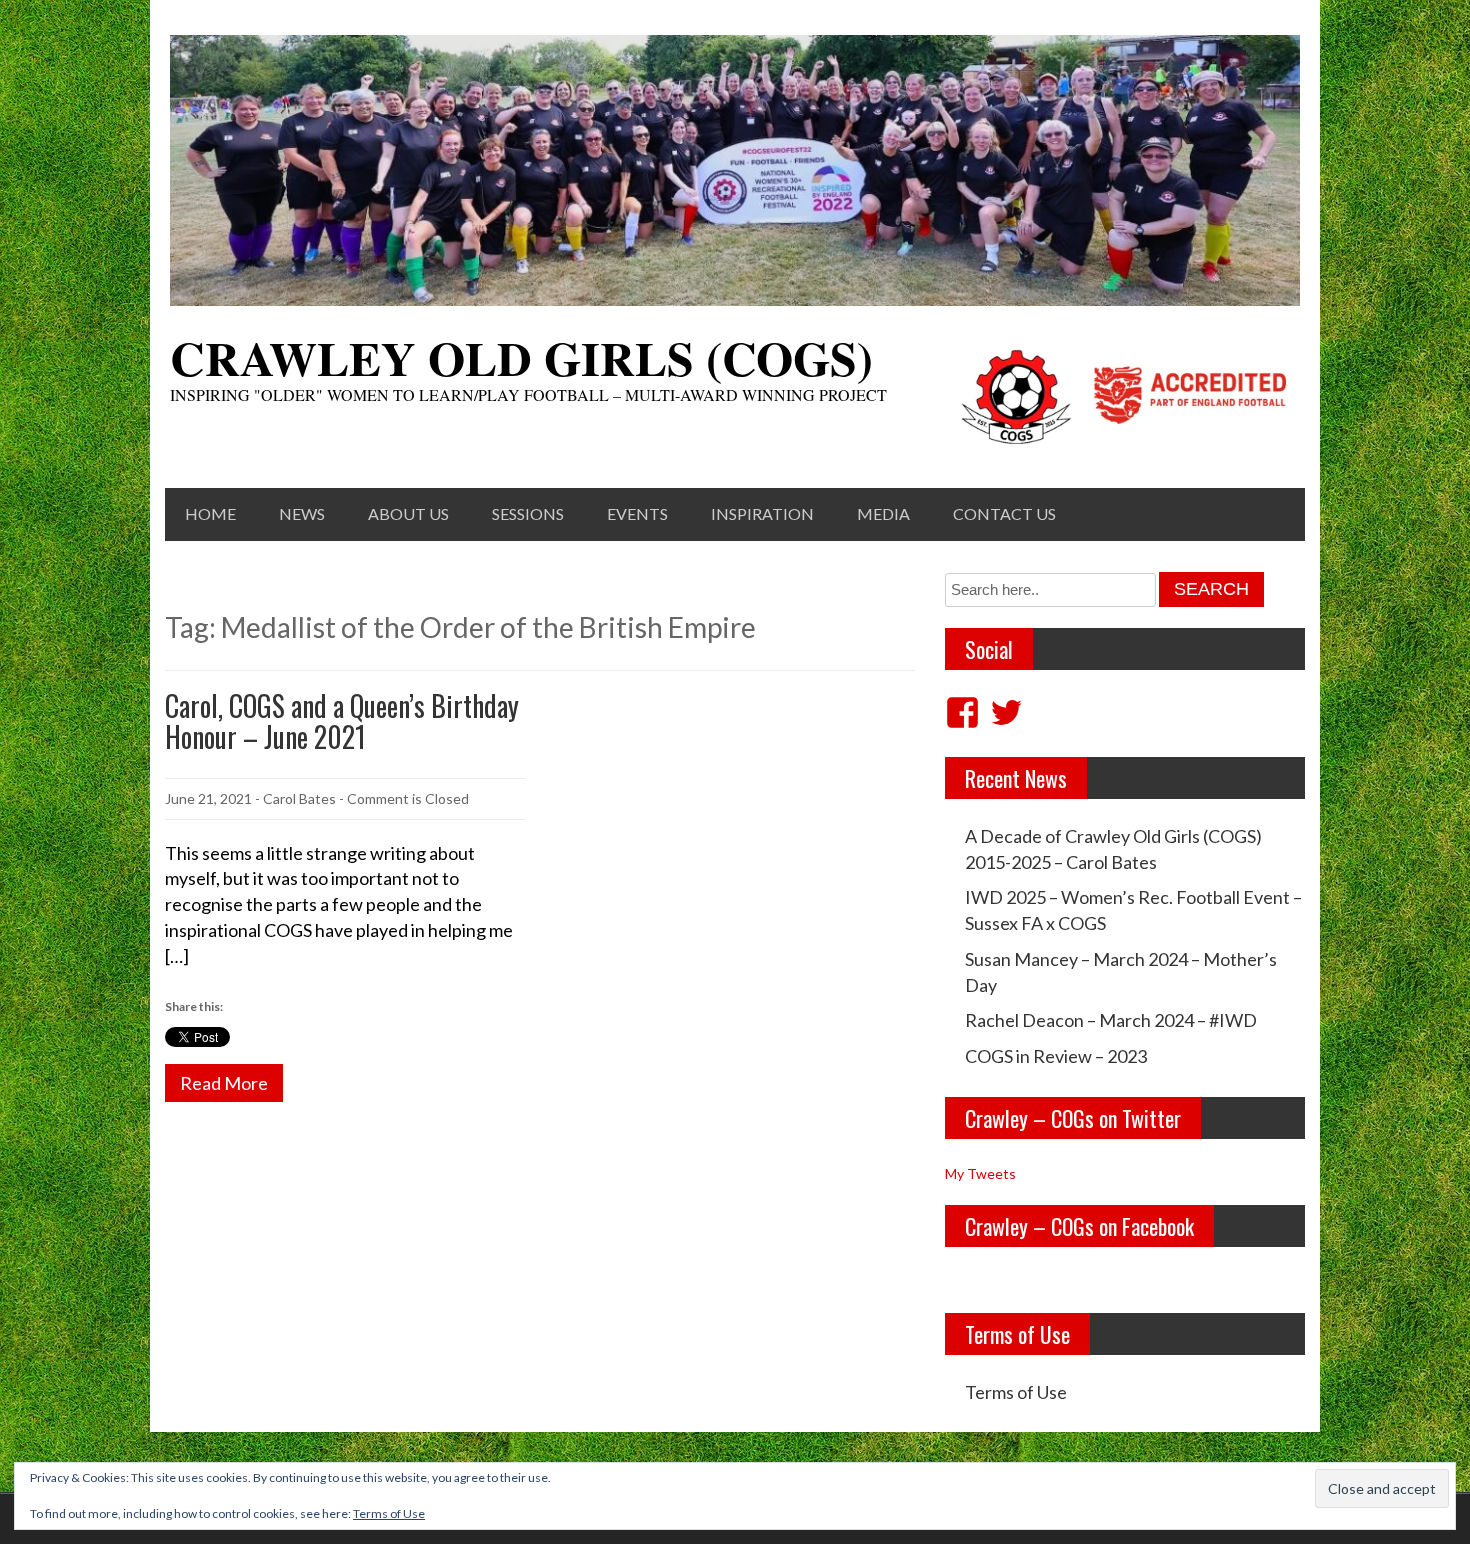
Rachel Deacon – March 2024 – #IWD (1111, 1020)
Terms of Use (1016, 1392)
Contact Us (1004, 513)
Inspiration (762, 513)
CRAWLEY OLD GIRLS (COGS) (521, 357)
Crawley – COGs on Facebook (1079, 1226)
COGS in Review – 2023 (1056, 1056)
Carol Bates (299, 798)
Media (883, 513)
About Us (408, 513)
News (302, 513)
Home (210, 513)
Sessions (528, 513)
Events (637, 513)
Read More (224, 1083)
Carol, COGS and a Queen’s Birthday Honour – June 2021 (342, 721)
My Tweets (980, 1173)
